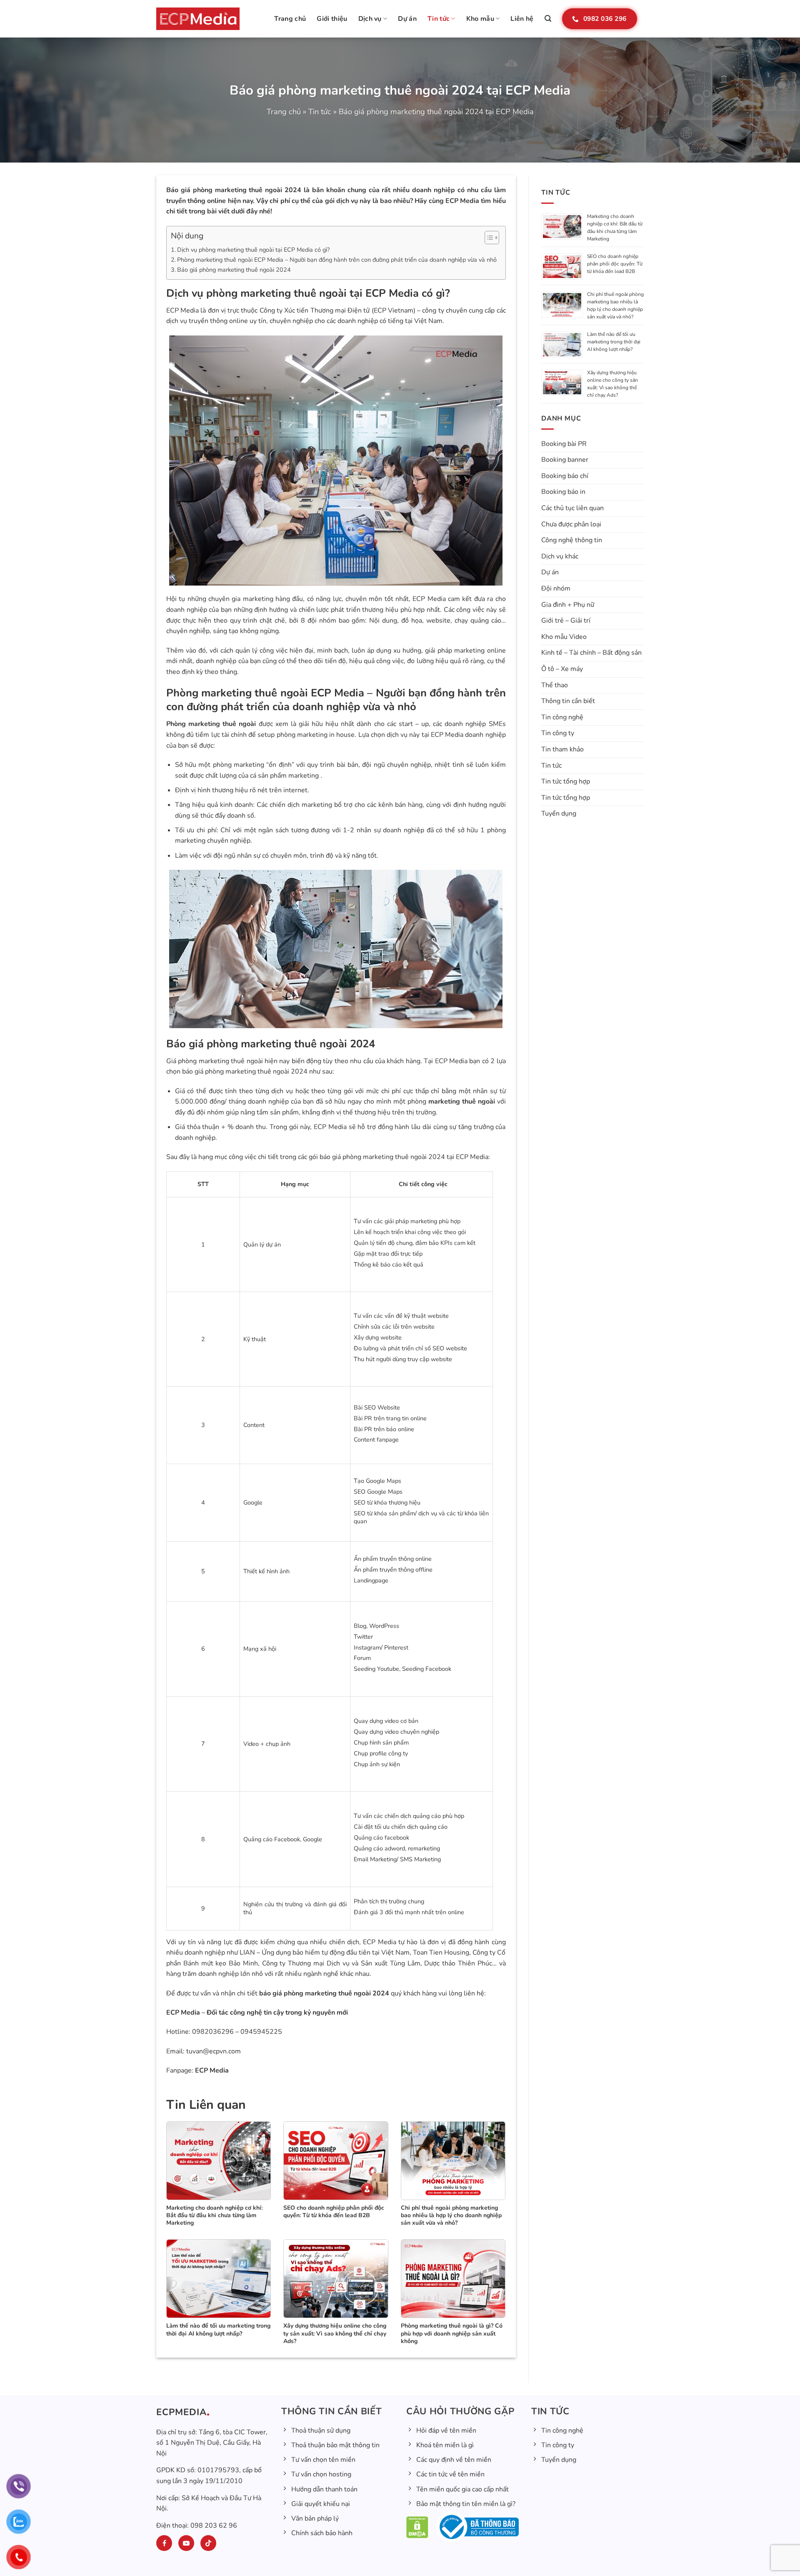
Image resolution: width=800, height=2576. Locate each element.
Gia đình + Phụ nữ (568, 605)
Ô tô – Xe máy (562, 669)
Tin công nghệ (562, 717)
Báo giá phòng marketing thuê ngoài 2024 (234, 190)
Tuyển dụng (559, 814)
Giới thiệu (332, 19)
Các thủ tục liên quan (572, 508)
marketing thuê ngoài (462, 1101)
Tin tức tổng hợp (566, 781)
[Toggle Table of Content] (488, 238)
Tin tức (439, 19)
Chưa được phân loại (571, 524)
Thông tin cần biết (568, 701)
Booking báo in (563, 492)
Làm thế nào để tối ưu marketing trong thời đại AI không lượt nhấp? (614, 342)
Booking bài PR (564, 444)
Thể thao (555, 685)
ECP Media (211, 2070)
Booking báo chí (565, 476)
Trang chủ (290, 19)
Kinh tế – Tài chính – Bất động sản (591, 653)
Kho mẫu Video (564, 637)
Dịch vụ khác (560, 556)
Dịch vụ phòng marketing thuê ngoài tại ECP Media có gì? (253, 250)
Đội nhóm (556, 588)
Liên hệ (522, 19)
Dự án (407, 19)
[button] (548, 19)
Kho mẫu (480, 19)
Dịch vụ (370, 19)
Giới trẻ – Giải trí (566, 621)
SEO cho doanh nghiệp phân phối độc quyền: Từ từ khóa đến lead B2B (615, 264)
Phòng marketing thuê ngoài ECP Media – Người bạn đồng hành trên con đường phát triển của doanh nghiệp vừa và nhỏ (337, 260)
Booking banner (565, 460)
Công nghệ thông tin (572, 540)
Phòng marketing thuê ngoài (211, 724)
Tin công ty (558, 733)
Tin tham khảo (562, 749)
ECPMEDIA (181, 2412)
